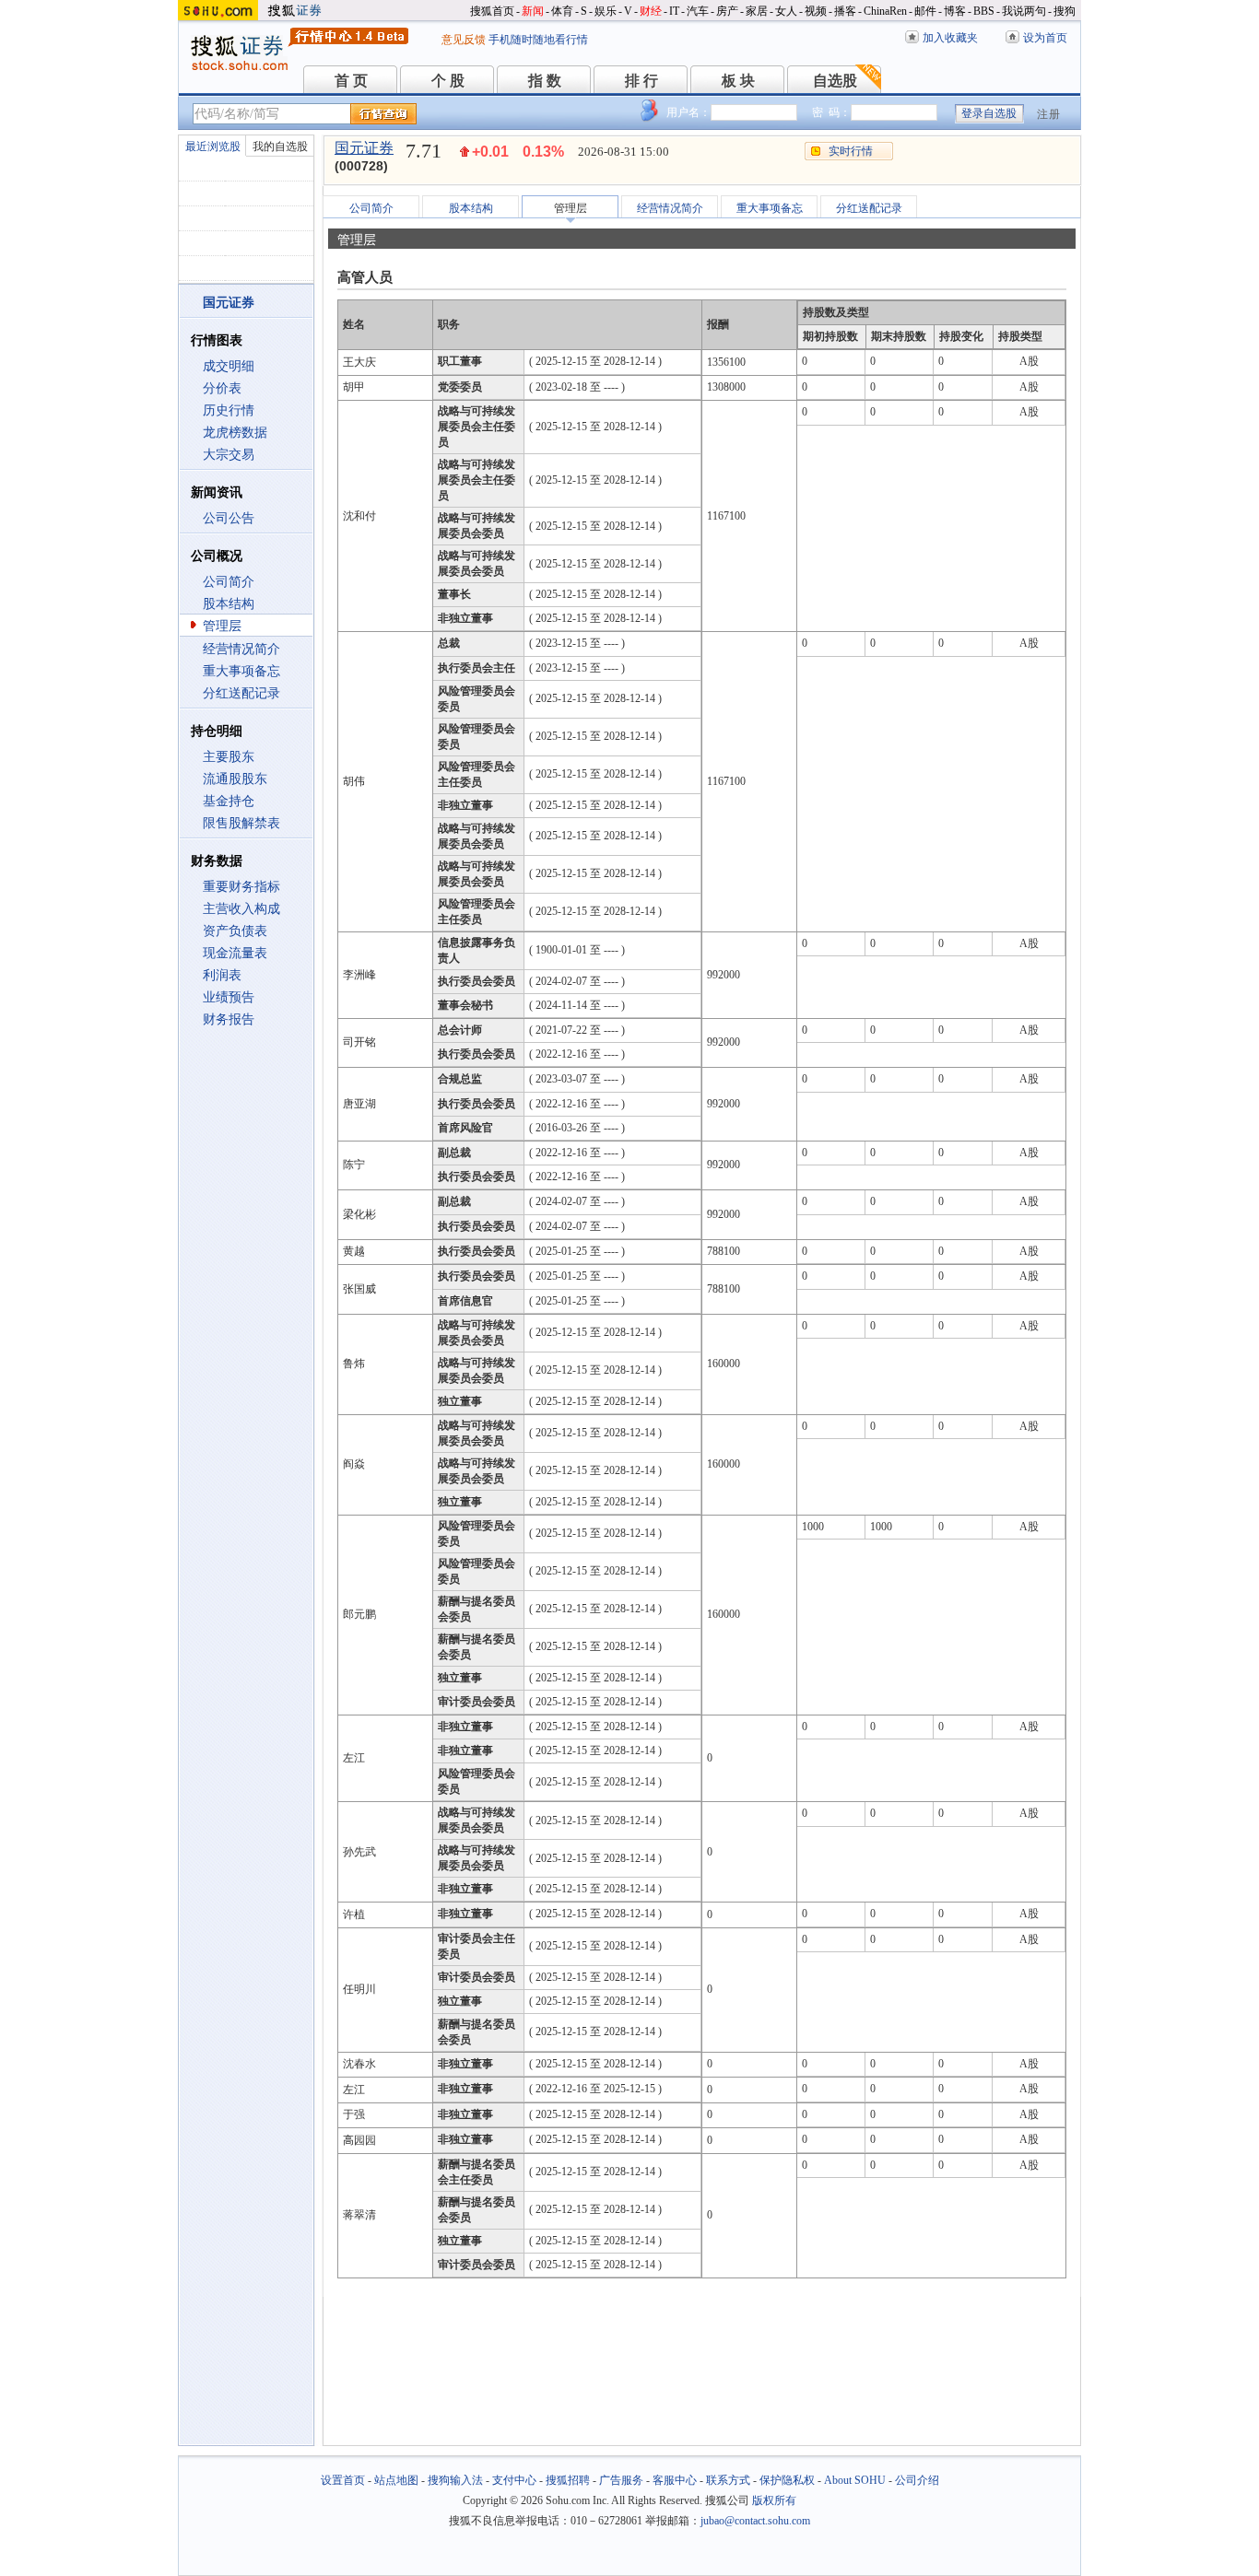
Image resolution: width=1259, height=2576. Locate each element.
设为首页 (1045, 38)
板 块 (738, 81)
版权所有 (774, 2500)
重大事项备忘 (241, 671)
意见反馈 (464, 40)
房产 (727, 11)
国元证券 (364, 148)
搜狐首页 (492, 11)
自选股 (835, 81)
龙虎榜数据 (235, 433)
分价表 (222, 388)
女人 (786, 11)
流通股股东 (235, 779)
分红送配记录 (241, 693)
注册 (1049, 114)
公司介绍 (917, 2480)
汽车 (698, 11)
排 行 (641, 81)
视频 (816, 11)
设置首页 (343, 2480)
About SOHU (855, 2480)
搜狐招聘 (568, 2480)
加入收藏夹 (950, 38)
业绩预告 (229, 997)
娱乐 (606, 11)
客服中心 (675, 2480)
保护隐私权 (787, 2480)
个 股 (448, 81)
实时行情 (851, 151)
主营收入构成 (241, 909)
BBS (984, 11)
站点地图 (396, 2480)
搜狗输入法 (455, 2480)
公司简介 (229, 582)
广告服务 (621, 2480)
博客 (955, 11)
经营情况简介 (241, 649)
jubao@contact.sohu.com (755, 2521)
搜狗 (1065, 11)
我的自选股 (280, 146)
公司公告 (229, 518)
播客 (845, 11)
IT (674, 11)
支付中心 (514, 2480)
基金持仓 (229, 801)
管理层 (222, 626)
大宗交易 (229, 455)
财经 (651, 11)
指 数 (545, 81)
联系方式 (728, 2480)
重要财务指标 (241, 887)
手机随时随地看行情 (538, 40)
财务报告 (229, 1019)
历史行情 (229, 410)
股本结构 (229, 604)
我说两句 (1024, 11)
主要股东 (229, 757)
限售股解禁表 (241, 823)
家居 (757, 11)
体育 (562, 11)
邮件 (925, 11)
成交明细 (229, 366)
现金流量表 (235, 953)
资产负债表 (235, 931)
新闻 (533, 11)
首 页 (351, 81)
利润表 (222, 975)
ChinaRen (885, 11)
